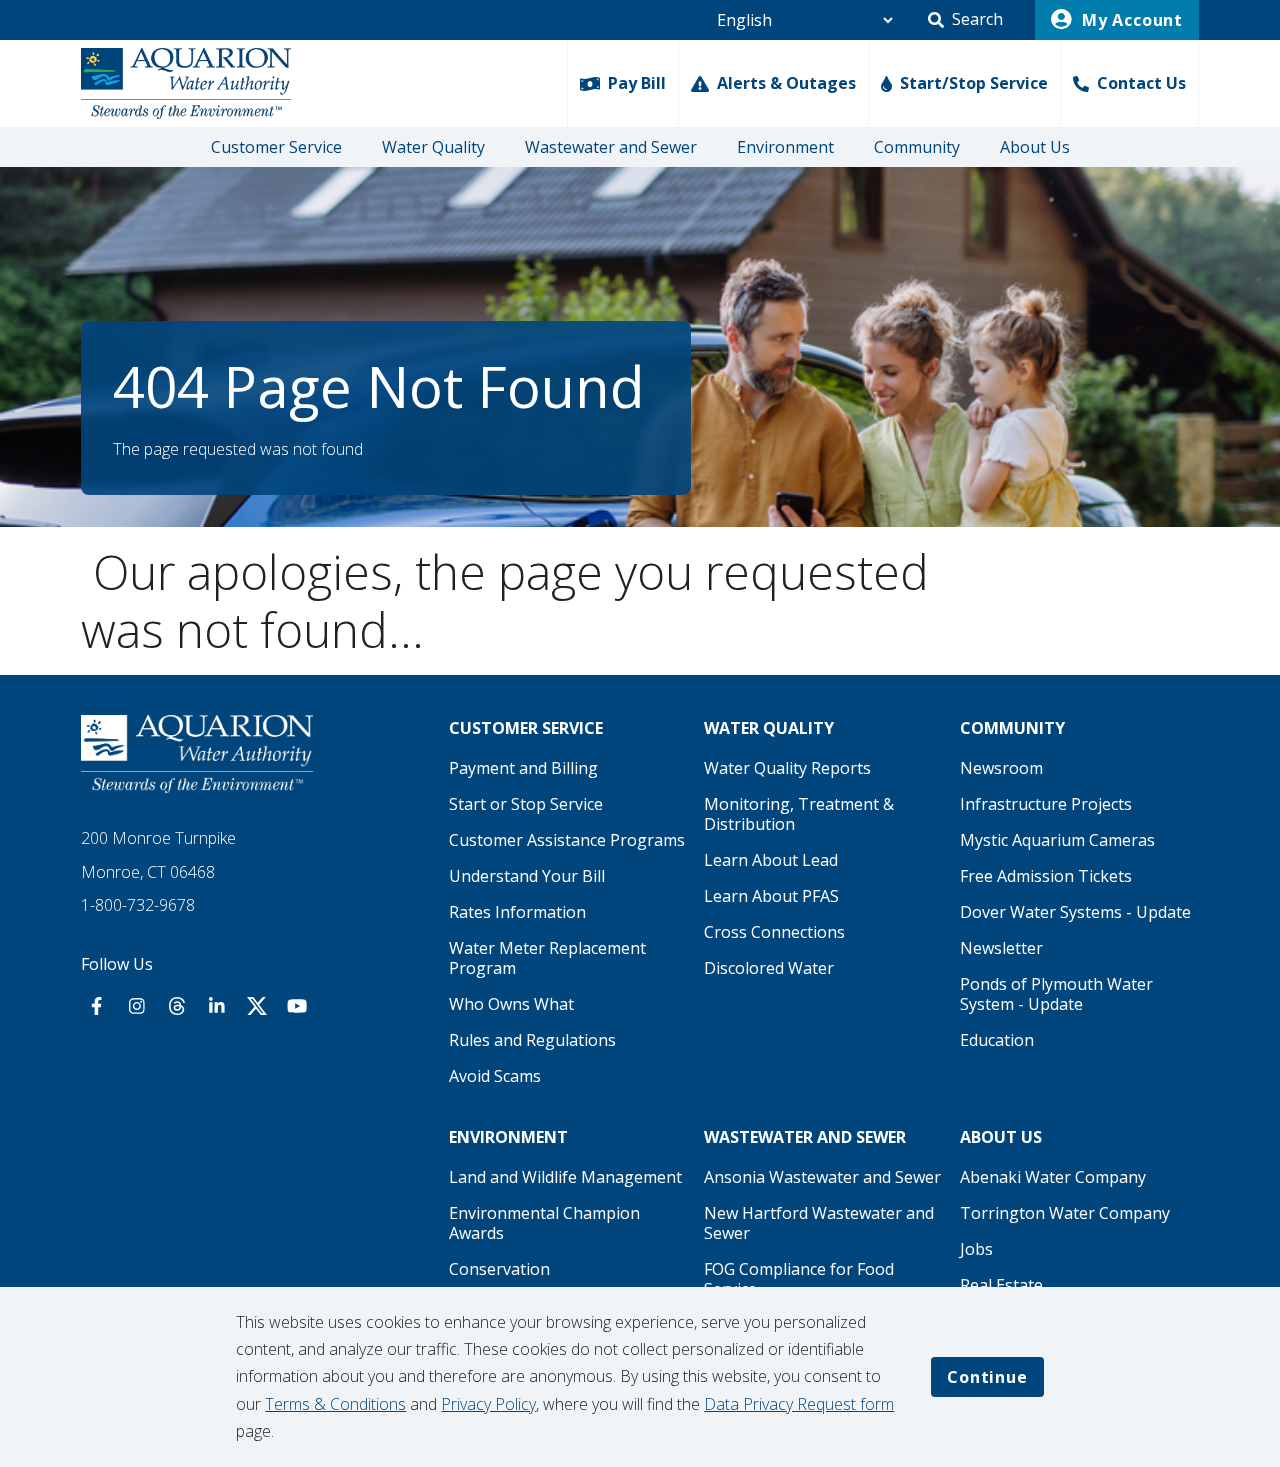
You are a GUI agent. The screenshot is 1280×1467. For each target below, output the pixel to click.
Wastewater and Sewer (611, 147)
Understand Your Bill (527, 876)
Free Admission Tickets (1046, 876)
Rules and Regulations (532, 1040)
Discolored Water (769, 968)
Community (917, 147)
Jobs (976, 1249)
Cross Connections (774, 932)
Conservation (499, 1269)
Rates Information (517, 912)
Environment (785, 147)
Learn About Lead (771, 860)
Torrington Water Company (1065, 1213)
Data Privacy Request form (799, 1404)
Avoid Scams (495, 1076)
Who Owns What (511, 1004)
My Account (1130, 20)
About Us (1035, 147)
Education (997, 1040)
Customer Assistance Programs (567, 840)
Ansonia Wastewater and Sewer (822, 1177)
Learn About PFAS (771, 896)
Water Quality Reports (787, 768)
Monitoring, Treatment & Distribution (799, 814)
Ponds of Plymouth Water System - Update (1056, 994)
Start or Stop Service (526, 804)
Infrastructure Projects (1046, 804)
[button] (965, 20)
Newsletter (1001, 948)
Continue (987, 1377)
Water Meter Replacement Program (547, 958)
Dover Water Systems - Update (1075, 912)
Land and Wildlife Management (565, 1177)
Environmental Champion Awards (544, 1223)
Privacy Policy (488, 1404)
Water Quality (433, 147)
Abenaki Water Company (1053, 1177)
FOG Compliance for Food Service (799, 1279)
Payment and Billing (523, 768)
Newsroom (1001, 768)
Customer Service (276, 147)
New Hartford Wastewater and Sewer (819, 1223)
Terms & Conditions (335, 1404)
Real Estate (1001, 1285)
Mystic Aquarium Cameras (1057, 840)
